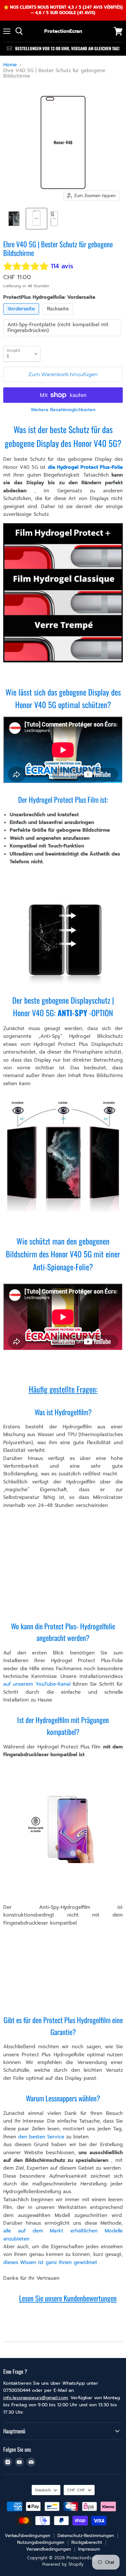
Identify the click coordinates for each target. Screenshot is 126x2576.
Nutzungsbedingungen (41, 2542)
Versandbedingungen (49, 2549)
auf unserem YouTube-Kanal (37, 1684)
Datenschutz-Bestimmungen (86, 2536)
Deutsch (43, 2490)
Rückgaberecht (87, 2542)
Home (10, 65)
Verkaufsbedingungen (28, 2536)
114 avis (62, 266)
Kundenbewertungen (90, 2298)
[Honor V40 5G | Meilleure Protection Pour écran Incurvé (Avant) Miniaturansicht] (37, 219)
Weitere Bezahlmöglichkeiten (63, 410)
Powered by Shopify (63, 2564)
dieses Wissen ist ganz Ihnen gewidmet (50, 2262)
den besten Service (41, 2137)
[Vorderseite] (22, 316)
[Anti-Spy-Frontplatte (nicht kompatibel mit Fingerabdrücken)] (63, 338)
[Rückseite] (59, 316)
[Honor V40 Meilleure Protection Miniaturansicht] (14, 219)
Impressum (89, 2549)
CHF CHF (76, 2490)
